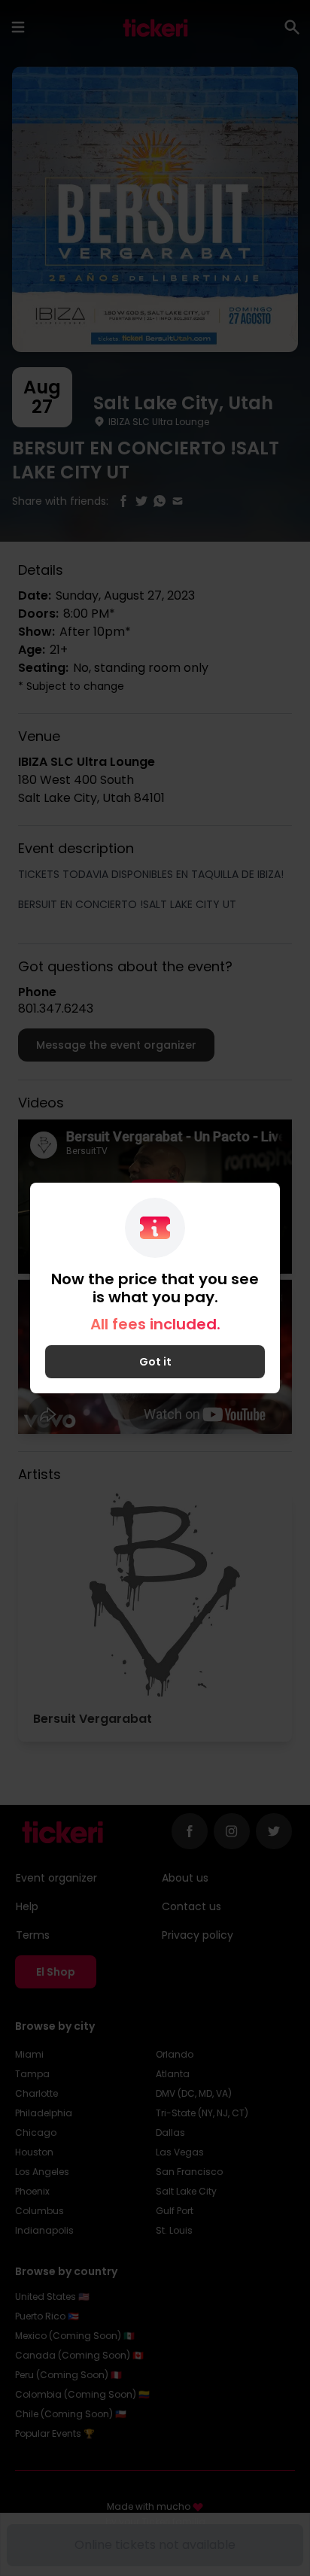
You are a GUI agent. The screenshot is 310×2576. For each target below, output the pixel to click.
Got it (155, 1362)
